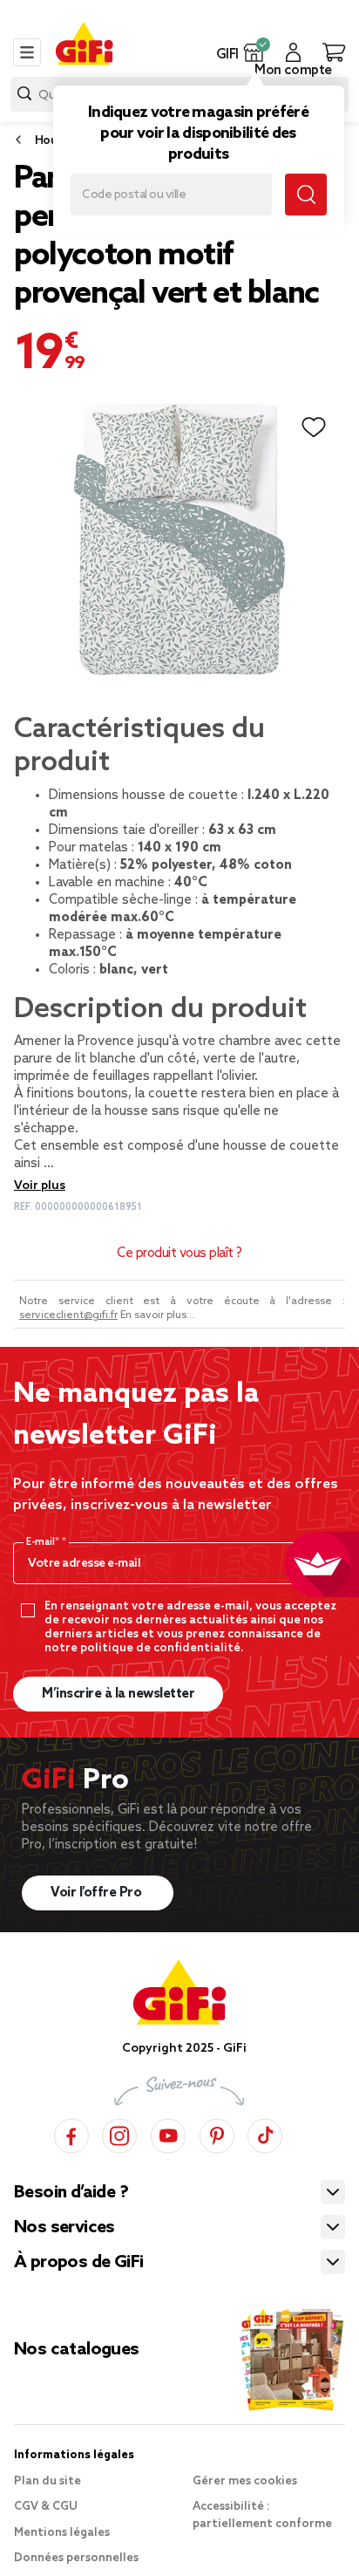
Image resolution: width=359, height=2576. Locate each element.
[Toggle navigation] (27, 52)
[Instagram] (119, 2133)
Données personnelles (76, 2558)
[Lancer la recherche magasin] (306, 195)
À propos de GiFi (78, 2263)
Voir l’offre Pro (98, 1893)
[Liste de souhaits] (314, 427)
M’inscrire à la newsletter (118, 1694)
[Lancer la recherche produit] (24, 94)
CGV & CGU (46, 2507)
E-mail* (44, 1542)
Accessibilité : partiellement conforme (262, 2515)
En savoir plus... (157, 1315)
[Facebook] (71, 2133)
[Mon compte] (293, 52)
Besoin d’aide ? (71, 2193)
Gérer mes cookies (245, 2481)
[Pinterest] (217, 2133)
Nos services (64, 2228)
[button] (254, 52)
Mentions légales (62, 2533)
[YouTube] (168, 2133)
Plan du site (47, 2481)
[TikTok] (265, 2133)
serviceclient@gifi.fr (68, 1315)
